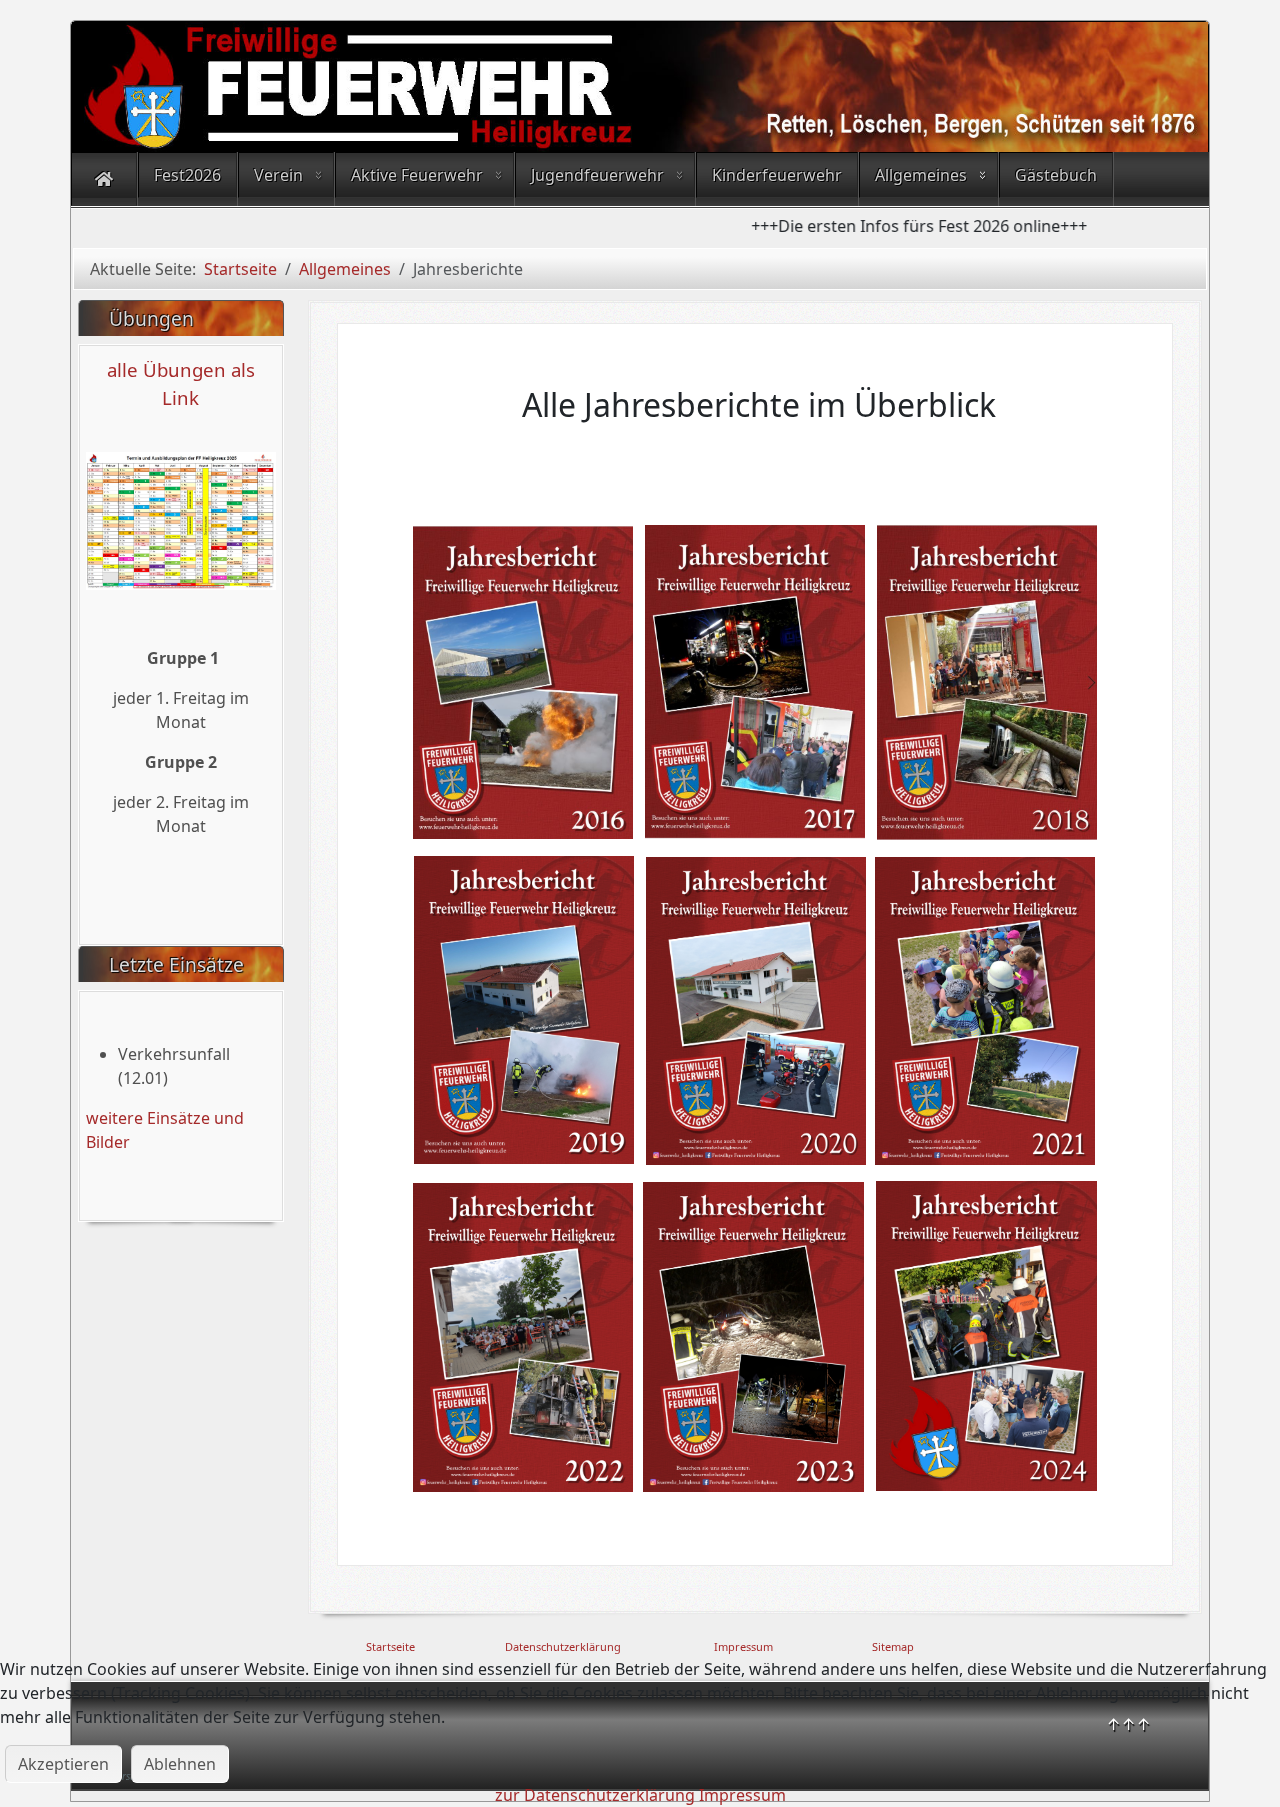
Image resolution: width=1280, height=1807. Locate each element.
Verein (278, 175)
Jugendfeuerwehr (597, 175)
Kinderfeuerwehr (777, 175)
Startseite (390, 1646)
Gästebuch (1056, 175)
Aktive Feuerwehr (417, 175)
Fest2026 (187, 175)
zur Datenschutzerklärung (595, 1795)
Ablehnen (180, 1764)
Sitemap (893, 1646)
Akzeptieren (63, 1764)
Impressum (743, 1646)
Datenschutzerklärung (563, 1646)
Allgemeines (921, 175)
